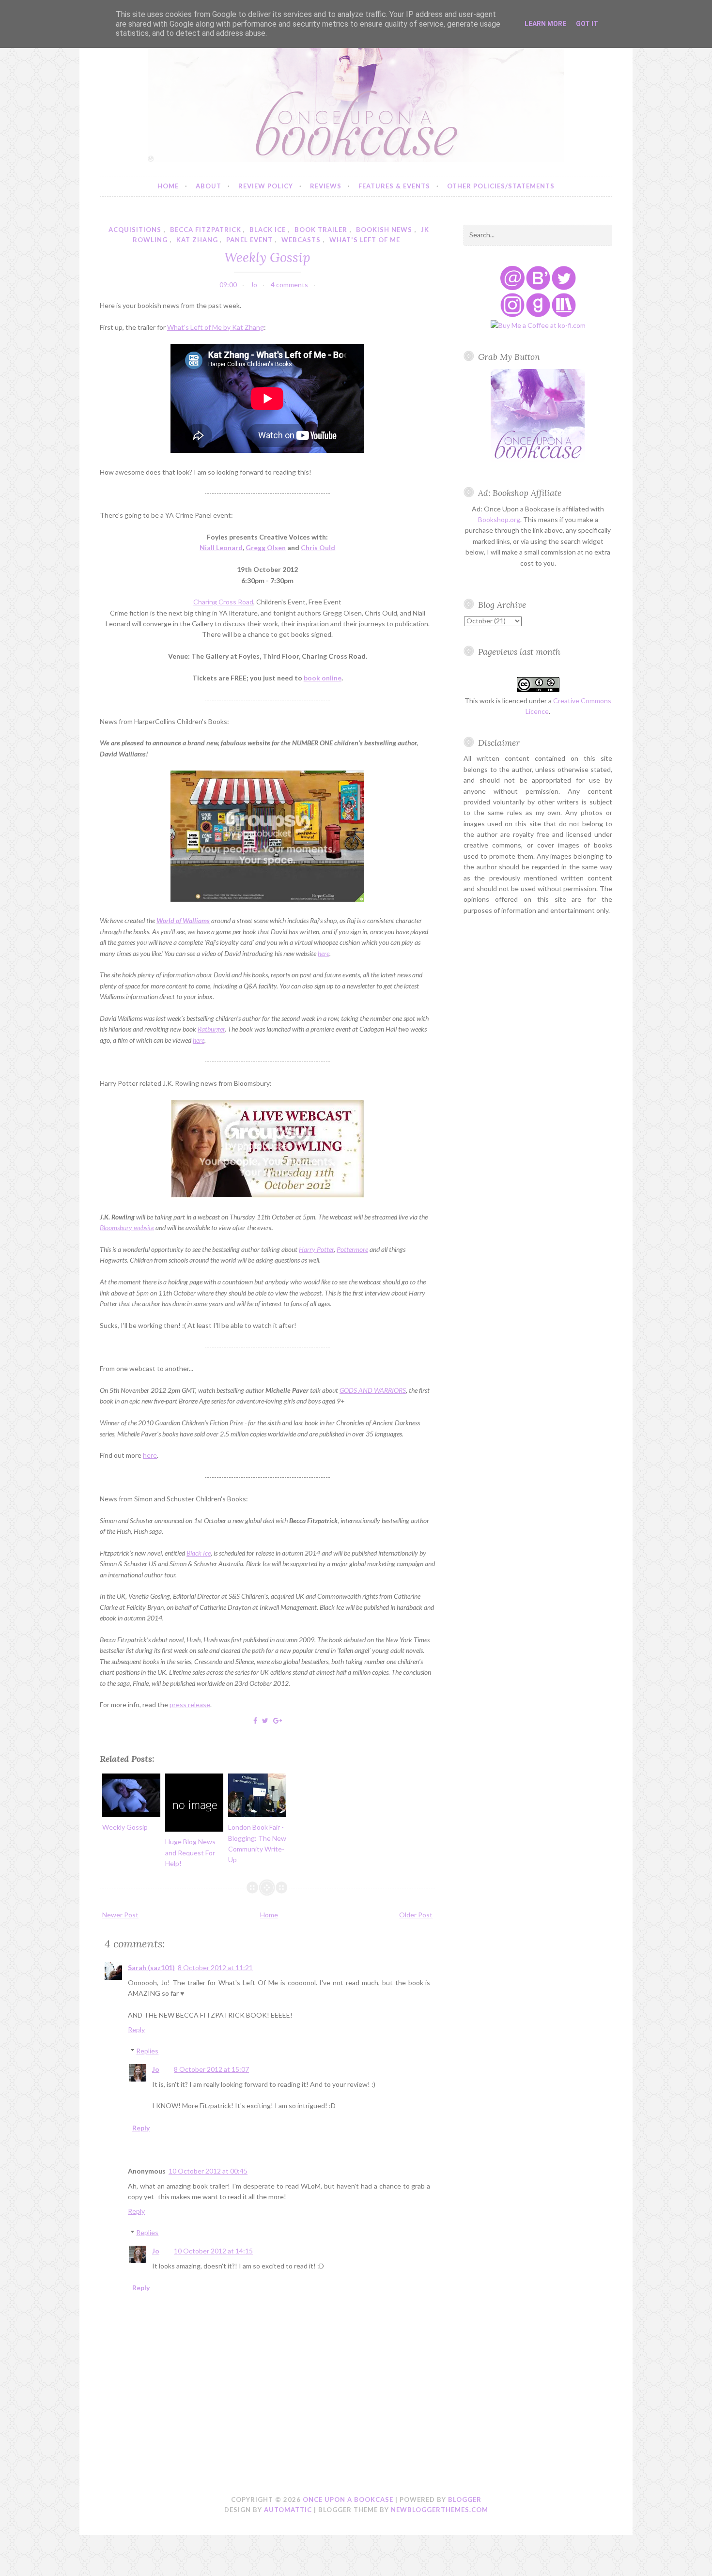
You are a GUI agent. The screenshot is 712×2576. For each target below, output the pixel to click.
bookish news (384, 230)
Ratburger (211, 1029)
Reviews (326, 186)
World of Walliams (183, 920)
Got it (587, 24)
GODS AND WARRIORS (373, 1390)
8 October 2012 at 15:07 (211, 2069)
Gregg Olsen (266, 548)
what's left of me (365, 240)
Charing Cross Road (223, 602)
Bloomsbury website (127, 1227)
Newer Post (120, 1915)
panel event (249, 240)
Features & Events (394, 186)
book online (323, 678)
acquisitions (135, 230)
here (324, 953)
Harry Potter (316, 1249)
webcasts (301, 240)
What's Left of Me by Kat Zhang (216, 327)
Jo (156, 2069)
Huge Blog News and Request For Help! (190, 1852)
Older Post (416, 1915)
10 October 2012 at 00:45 (208, 2171)
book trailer (321, 230)
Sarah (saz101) (151, 1967)
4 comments (289, 285)
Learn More (545, 24)
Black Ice (199, 1553)
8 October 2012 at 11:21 (215, 1967)
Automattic (288, 2510)
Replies (147, 2051)
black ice (268, 230)
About (209, 186)
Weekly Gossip (267, 257)
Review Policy (266, 186)
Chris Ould (318, 548)
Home (168, 186)
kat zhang (197, 240)
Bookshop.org (499, 519)
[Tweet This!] (265, 1720)
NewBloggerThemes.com (440, 2510)
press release (190, 1704)
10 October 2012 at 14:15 (213, 2251)
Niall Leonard (221, 548)
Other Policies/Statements (501, 186)
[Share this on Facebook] (255, 1720)
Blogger (465, 2499)
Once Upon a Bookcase (348, 2499)
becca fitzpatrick (206, 230)
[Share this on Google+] (278, 1720)
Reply (136, 2029)
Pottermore (352, 1249)
